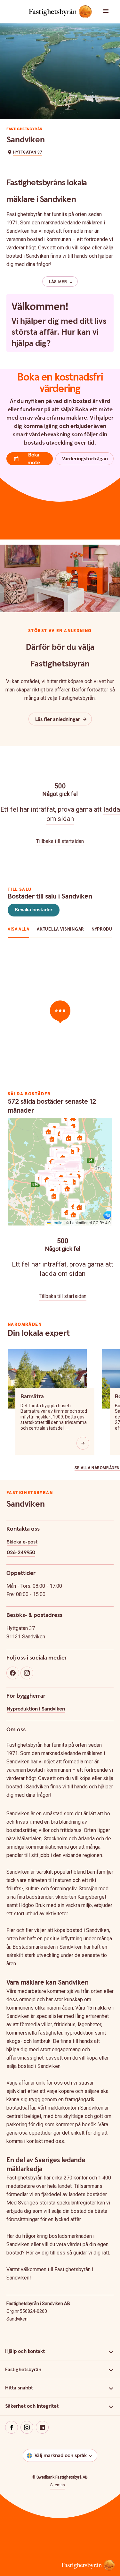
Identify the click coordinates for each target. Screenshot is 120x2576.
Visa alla (18, 929)
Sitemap (57, 2485)
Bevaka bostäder (34, 910)
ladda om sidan (63, 1274)
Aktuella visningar (60, 929)
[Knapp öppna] (83, 1443)
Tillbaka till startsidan (60, 841)
